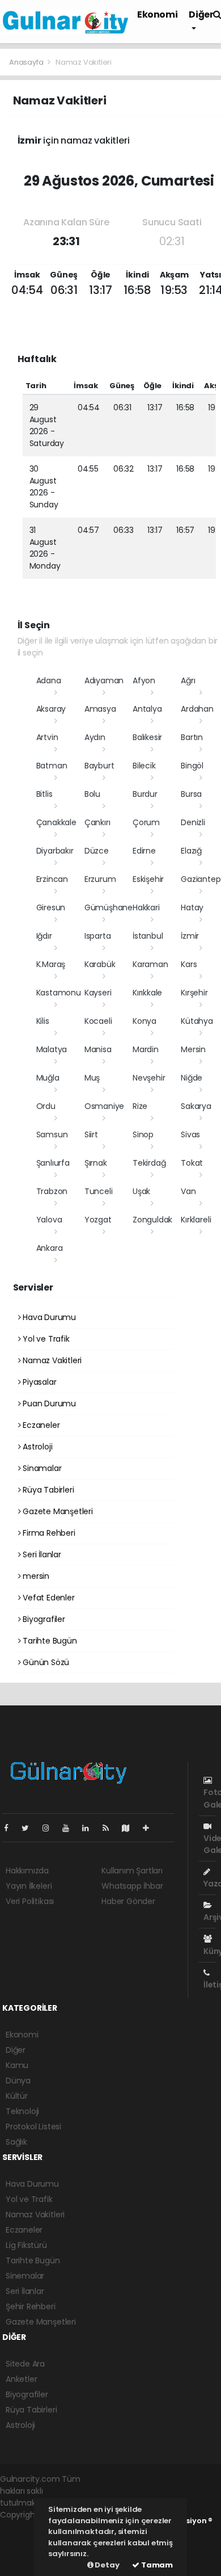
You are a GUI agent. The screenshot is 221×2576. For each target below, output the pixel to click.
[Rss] (110, 1828)
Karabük (100, 964)
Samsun (52, 1134)
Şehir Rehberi (31, 2306)
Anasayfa (27, 62)
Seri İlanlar (41, 1554)
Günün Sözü (45, 1662)
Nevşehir (149, 1078)
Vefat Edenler (47, 1598)
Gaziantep (201, 879)
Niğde (192, 1078)
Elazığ (191, 851)
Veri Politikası (30, 1901)
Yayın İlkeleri (29, 1886)
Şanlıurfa (53, 1163)
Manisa (98, 1049)
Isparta (98, 936)
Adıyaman (104, 680)
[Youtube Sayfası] (70, 1828)
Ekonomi (157, 14)
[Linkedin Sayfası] (90, 1828)
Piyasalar (38, 1382)
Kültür (17, 2096)
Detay (107, 2565)
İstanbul (148, 936)
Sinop (143, 1134)
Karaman (150, 964)
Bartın (192, 737)
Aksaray (51, 709)
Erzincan (52, 879)
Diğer (16, 2050)
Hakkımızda (27, 1871)
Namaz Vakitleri (51, 1360)
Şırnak (96, 1163)
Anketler (21, 2379)
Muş (92, 1078)
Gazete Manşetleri (57, 1511)
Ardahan (197, 709)
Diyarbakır (55, 851)
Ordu (46, 1106)
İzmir (190, 936)
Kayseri (98, 993)
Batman (52, 766)
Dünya (18, 2081)
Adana (49, 680)
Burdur (145, 794)
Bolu (92, 794)
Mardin (146, 1049)
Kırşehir (194, 993)
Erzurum (100, 879)
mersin (35, 1576)
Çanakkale (56, 822)
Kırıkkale (147, 993)
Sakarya (196, 1106)
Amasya (100, 709)
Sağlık (16, 2142)
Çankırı (97, 822)
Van (188, 1191)
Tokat (192, 1163)
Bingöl (192, 766)
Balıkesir (147, 737)
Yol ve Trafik (45, 1339)
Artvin (47, 737)
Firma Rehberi (48, 1533)
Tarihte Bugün (48, 1641)
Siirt (91, 1134)
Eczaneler (40, 1425)
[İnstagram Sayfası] (50, 1828)
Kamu (17, 2065)
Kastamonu (59, 993)
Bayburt (99, 766)
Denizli (193, 822)
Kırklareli (196, 1220)
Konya (144, 1021)
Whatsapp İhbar (132, 1886)
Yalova (49, 1220)
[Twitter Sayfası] (30, 1828)
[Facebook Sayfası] (11, 1828)
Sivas (190, 1134)
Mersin (193, 1049)
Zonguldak (152, 1220)
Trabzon (52, 1191)
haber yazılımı (26, 2527)
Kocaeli (98, 1021)
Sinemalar (25, 2276)
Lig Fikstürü (26, 2245)
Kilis (43, 1021)
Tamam (156, 2565)
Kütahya (197, 1021)
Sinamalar (41, 1468)
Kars (189, 964)
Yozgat (98, 1220)
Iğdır (44, 936)
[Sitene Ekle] (150, 1828)
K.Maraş (51, 964)
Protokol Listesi (33, 2127)
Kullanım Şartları (132, 1871)
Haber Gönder (128, 1901)
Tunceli (99, 1191)
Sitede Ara (25, 2364)
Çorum (146, 822)
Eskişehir (148, 879)
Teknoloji (22, 2111)
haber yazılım (26, 2550)
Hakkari (146, 907)
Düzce (97, 851)
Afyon (144, 680)
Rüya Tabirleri (47, 1490)
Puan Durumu (48, 1403)
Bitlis (44, 794)
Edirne (144, 851)
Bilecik (144, 766)
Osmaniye (104, 1106)
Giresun (51, 907)
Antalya (147, 709)
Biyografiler (43, 1619)
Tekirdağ (149, 1163)
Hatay (192, 907)
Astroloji (36, 1447)
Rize (140, 1106)
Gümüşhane (109, 907)
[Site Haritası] (130, 1828)
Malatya (52, 1049)
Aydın (95, 737)
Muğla (48, 1078)
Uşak (141, 1191)
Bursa (191, 794)
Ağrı (188, 680)
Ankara (50, 1248)
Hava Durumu (48, 1317)
